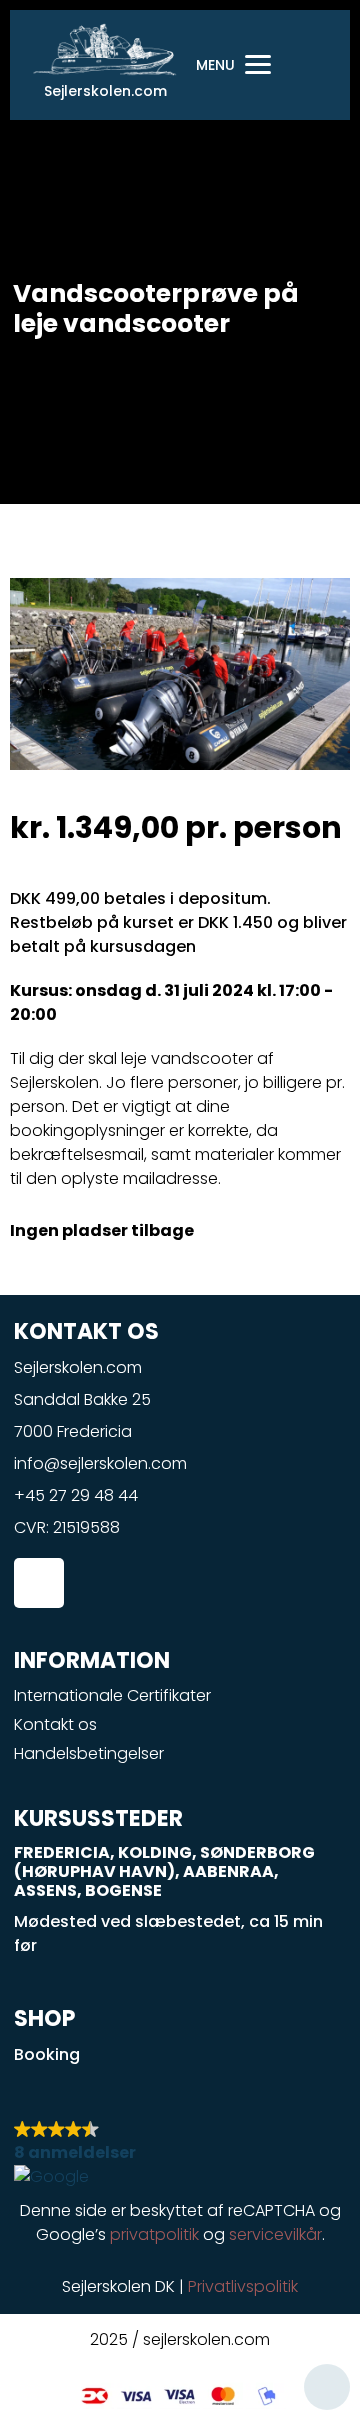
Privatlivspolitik (243, 2286)
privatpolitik (154, 2234)
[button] (180, 2153)
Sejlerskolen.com (105, 91)
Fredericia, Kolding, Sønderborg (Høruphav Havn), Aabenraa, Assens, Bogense (164, 1871)
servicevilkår (275, 2234)
